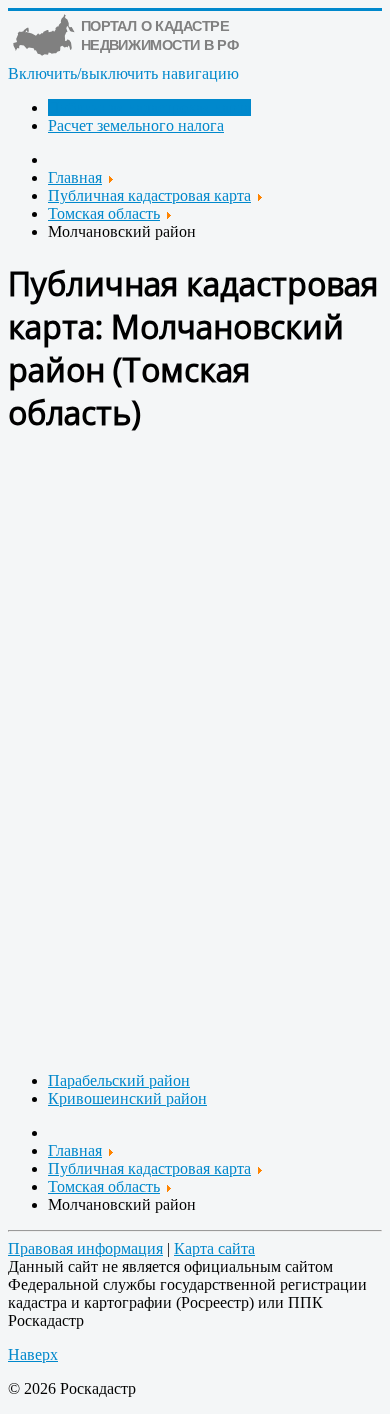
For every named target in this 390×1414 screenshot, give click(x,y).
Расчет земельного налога (136, 125)
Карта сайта (214, 1248)
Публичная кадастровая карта (149, 107)
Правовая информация (85, 1248)
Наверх (33, 1354)
